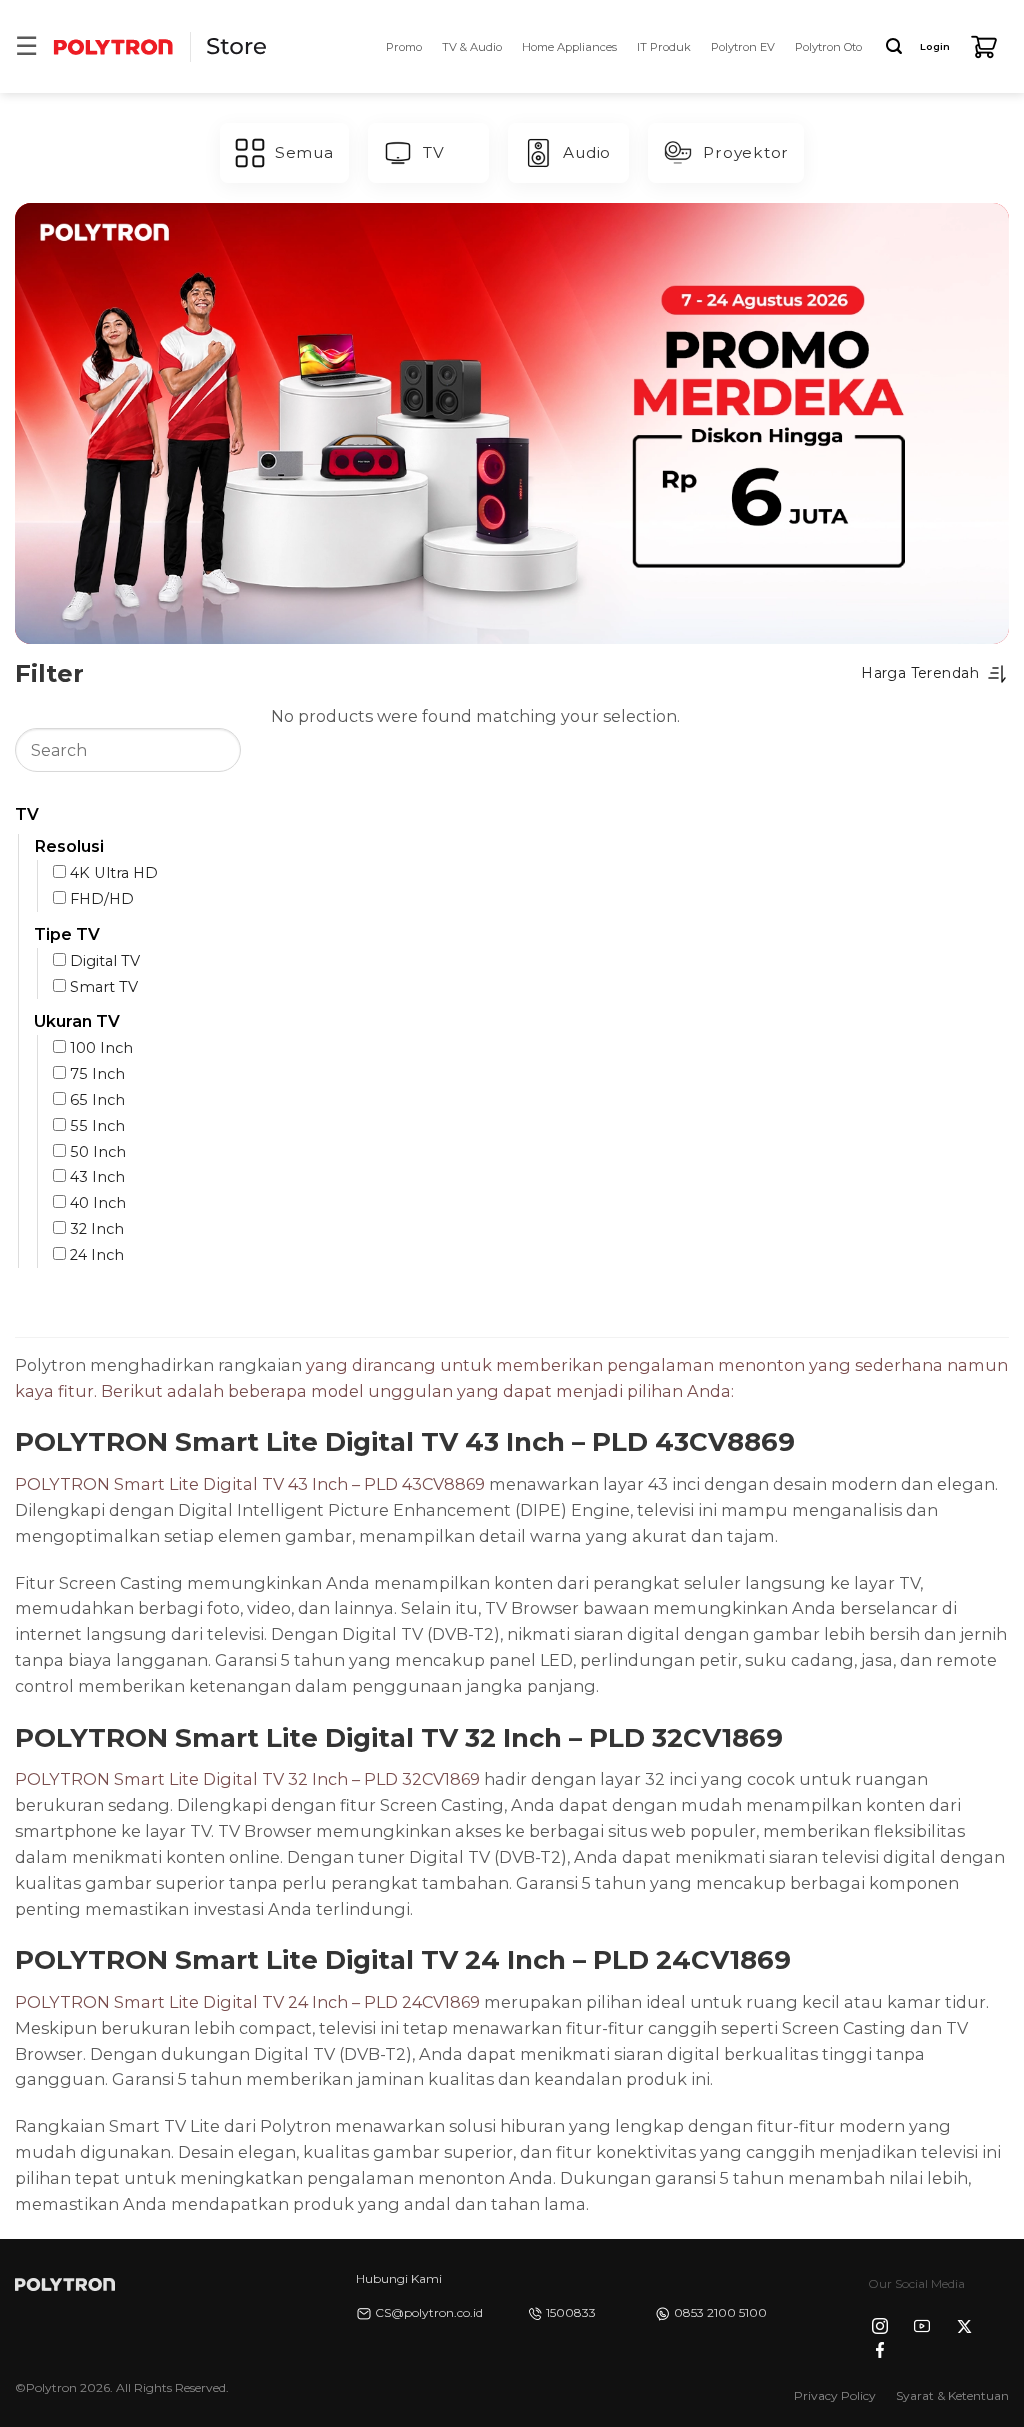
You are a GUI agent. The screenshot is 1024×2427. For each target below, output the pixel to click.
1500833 (571, 2312)
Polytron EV (743, 47)
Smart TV (104, 986)
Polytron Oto (828, 47)
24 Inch (97, 1255)
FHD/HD (102, 899)
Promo (404, 47)
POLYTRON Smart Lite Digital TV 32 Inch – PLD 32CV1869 (247, 1779)
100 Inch (101, 1048)
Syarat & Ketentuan (952, 2395)
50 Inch (98, 1151)
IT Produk (664, 47)
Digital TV (105, 960)
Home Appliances (569, 47)
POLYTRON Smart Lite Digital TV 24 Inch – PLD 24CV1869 (247, 2002)
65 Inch (97, 1100)
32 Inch (97, 1229)
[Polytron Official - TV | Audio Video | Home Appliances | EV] (113, 46)
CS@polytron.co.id (429, 2312)
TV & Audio (472, 47)
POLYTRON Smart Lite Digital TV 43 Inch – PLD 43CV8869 (250, 1484)
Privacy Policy (835, 2395)
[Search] (894, 46)
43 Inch (97, 1177)
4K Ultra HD (114, 873)
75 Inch (97, 1074)
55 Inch (97, 1126)
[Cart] (984, 47)
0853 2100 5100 (720, 2312)
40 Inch (98, 1203)
